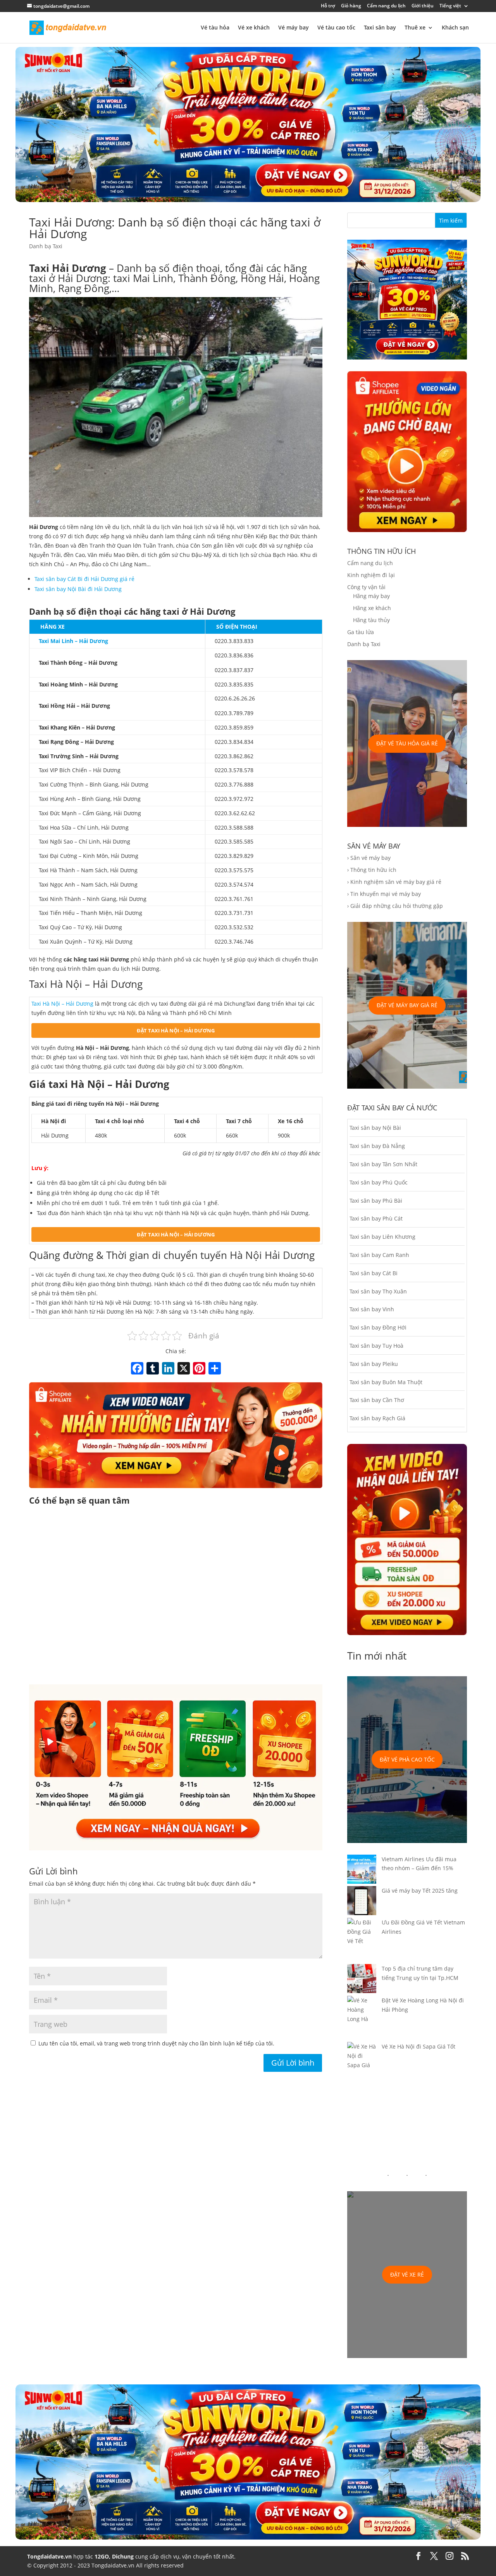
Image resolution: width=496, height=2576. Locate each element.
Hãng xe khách (372, 608)
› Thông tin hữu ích (372, 870)
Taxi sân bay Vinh (372, 1309)
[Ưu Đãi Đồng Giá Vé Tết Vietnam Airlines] (362, 1941)
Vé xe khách (254, 28)
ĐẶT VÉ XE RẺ (407, 2274)
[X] (184, 1369)
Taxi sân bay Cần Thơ (377, 1400)
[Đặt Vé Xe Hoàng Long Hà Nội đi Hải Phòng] (362, 2019)
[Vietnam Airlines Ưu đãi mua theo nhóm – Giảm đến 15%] (362, 1871)
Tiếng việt (450, 6)
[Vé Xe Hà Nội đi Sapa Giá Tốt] (362, 2060)
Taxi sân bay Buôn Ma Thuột (386, 1382)
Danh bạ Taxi (46, 246)
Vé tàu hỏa (215, 28)
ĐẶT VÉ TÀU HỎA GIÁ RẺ (407, 743)
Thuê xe (415, 28)
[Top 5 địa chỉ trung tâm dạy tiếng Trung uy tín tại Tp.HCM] (362, 1980)
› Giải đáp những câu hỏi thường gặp (395, 906)
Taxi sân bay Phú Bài (376, 1201)
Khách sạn (455, 28)
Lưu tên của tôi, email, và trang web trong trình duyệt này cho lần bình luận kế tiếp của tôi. (156, 2043)
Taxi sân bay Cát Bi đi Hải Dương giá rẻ (84, 579)
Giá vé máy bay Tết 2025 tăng (420, 1891)
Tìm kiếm (451, 220)
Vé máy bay (294, 28)
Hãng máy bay (371, 596)
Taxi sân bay (380, 28)
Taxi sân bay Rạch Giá (377, 1418)
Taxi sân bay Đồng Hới (378, 1327)
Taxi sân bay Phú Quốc (379, 1182)
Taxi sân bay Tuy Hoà (376, 1346)
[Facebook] (137, 1369)
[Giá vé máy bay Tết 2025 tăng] (362, 1902)
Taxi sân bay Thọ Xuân (378, 1291)
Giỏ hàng (351, 6)
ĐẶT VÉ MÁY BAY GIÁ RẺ (407, 1005)
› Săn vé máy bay (369, 858)
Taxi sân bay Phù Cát (376, 1218)
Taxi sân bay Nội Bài (375, 1128)
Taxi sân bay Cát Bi (374, 1273)
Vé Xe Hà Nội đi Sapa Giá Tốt (418, 2046)
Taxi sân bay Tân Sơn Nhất (383, 1164)
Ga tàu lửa (361, 632)
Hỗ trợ (328, 6)
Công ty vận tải (366, 587)
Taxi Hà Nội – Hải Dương (62, 1004)
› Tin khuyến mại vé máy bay (384, 894)
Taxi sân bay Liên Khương (382, 1237)
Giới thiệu (423, 6)
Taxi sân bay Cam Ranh (379, 1255)
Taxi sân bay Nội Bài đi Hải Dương (78, 589)
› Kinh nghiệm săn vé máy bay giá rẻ (394, 882)
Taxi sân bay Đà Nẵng (377, 1146)
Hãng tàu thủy (371, 620)
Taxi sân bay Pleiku (374, 1364)
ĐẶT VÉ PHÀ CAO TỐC (407, 1759)
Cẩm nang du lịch (386, 6)
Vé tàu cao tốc (336, 28)
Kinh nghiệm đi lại (371, 575)
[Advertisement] (176, 1596)
